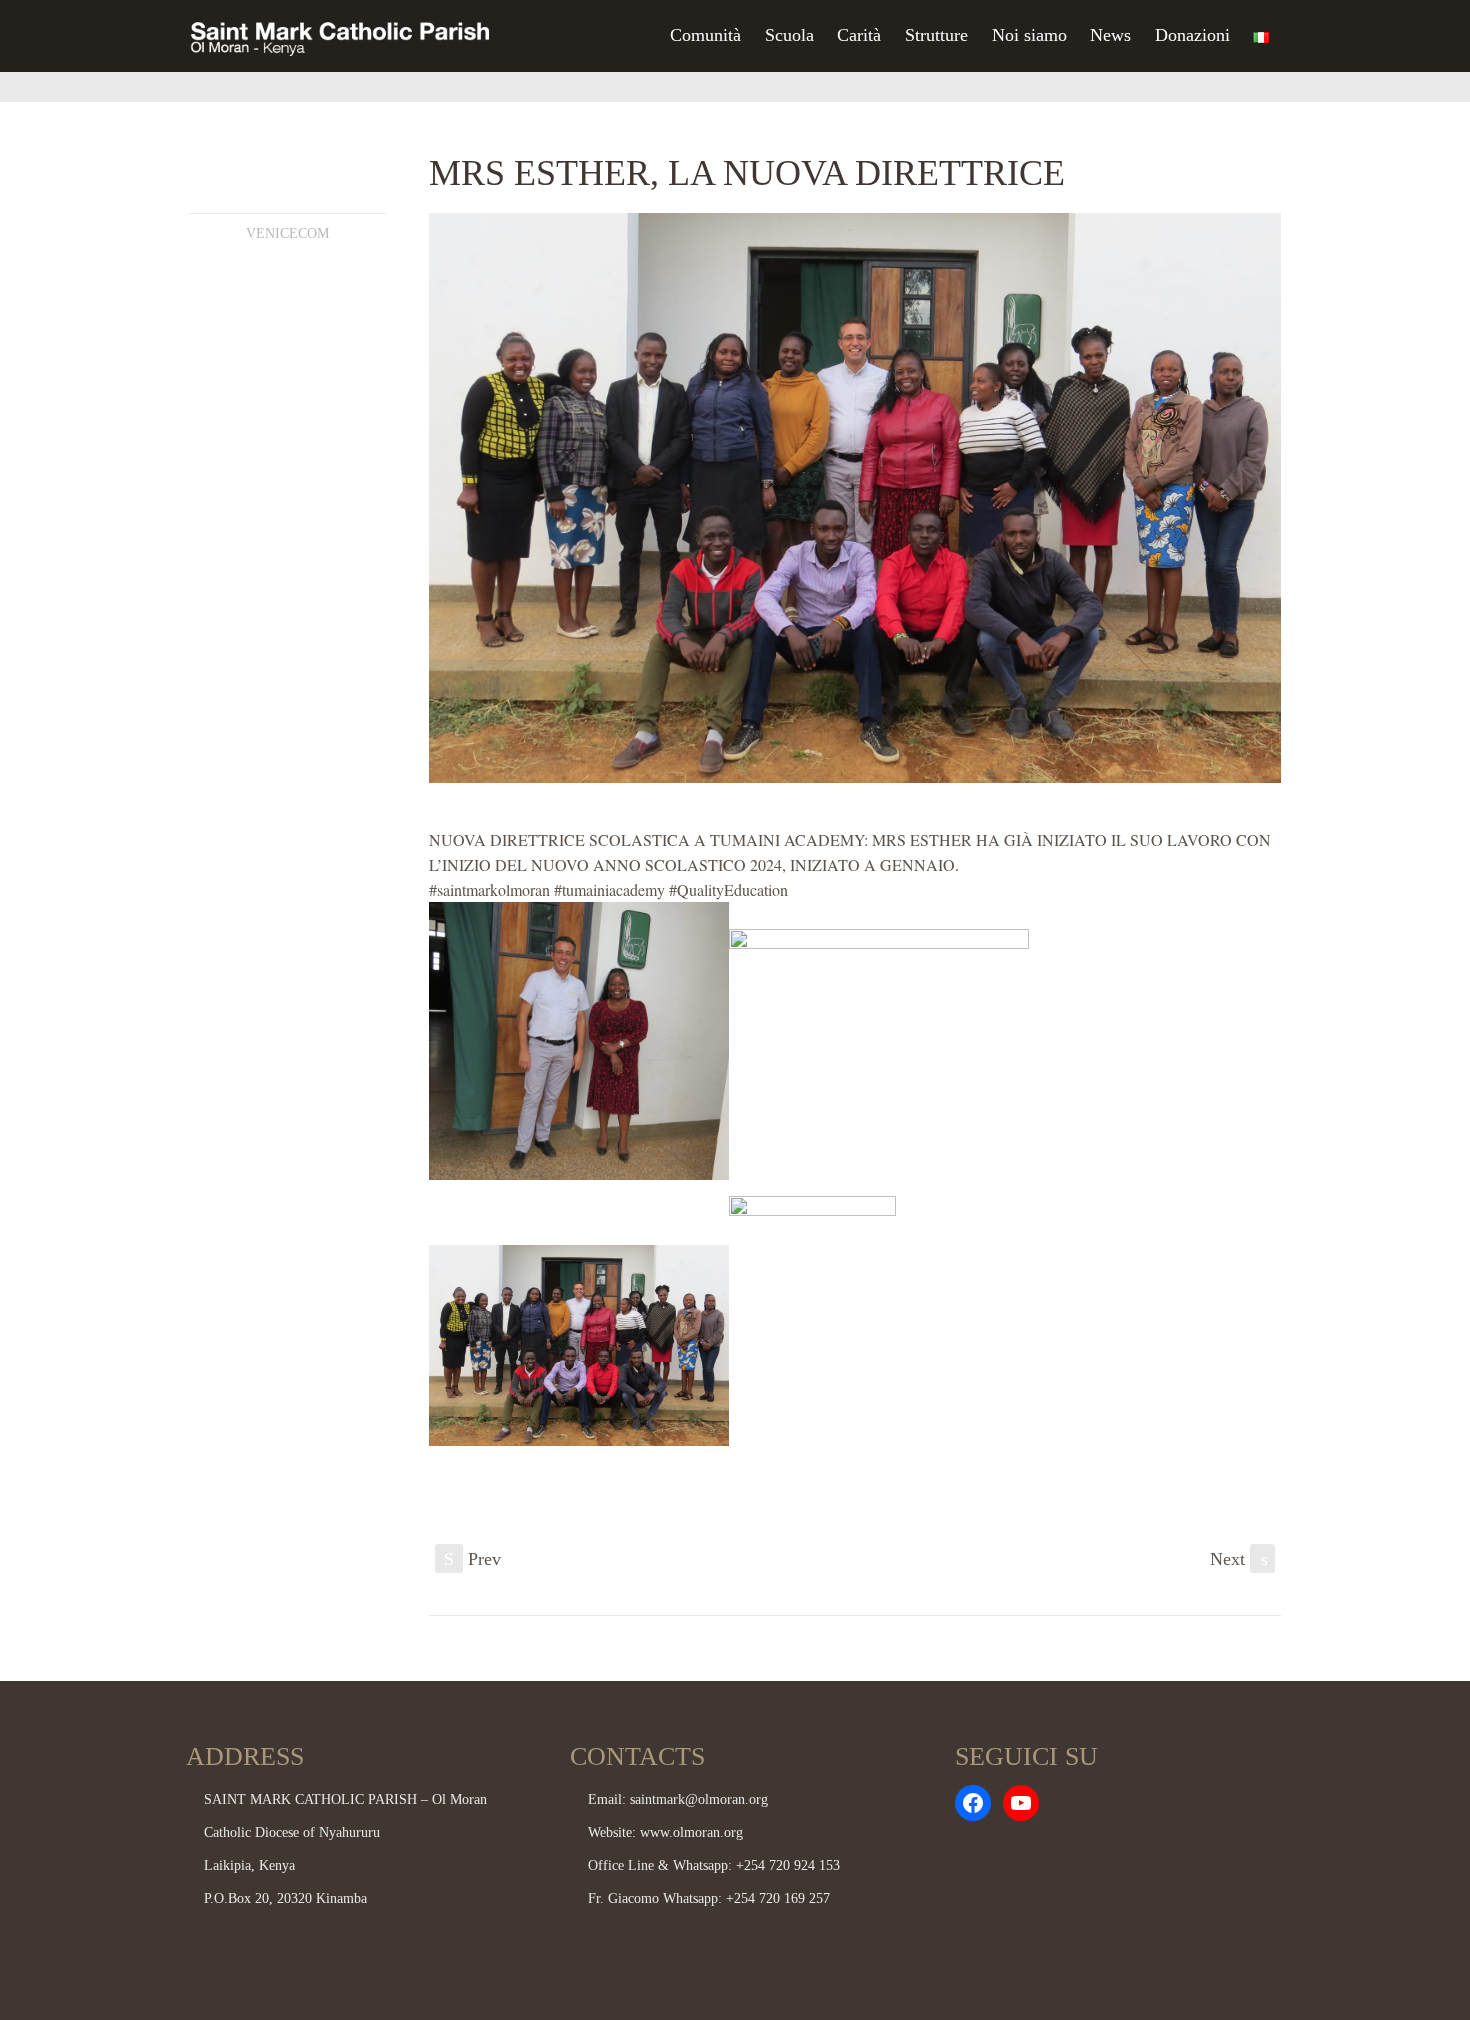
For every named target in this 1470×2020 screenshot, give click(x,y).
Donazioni (1192, 35)
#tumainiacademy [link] (609, 889)
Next (1239, 1559)
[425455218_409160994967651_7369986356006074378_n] (855, 498)
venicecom (287, 233)
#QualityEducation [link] (728, 889)
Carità (859, 35)
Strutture (936, 35)
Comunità (705, 35)
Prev (472, 1559)
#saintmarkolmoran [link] (489, 889)
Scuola (789, 35)
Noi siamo (1029, 35)
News (1110, 35)
